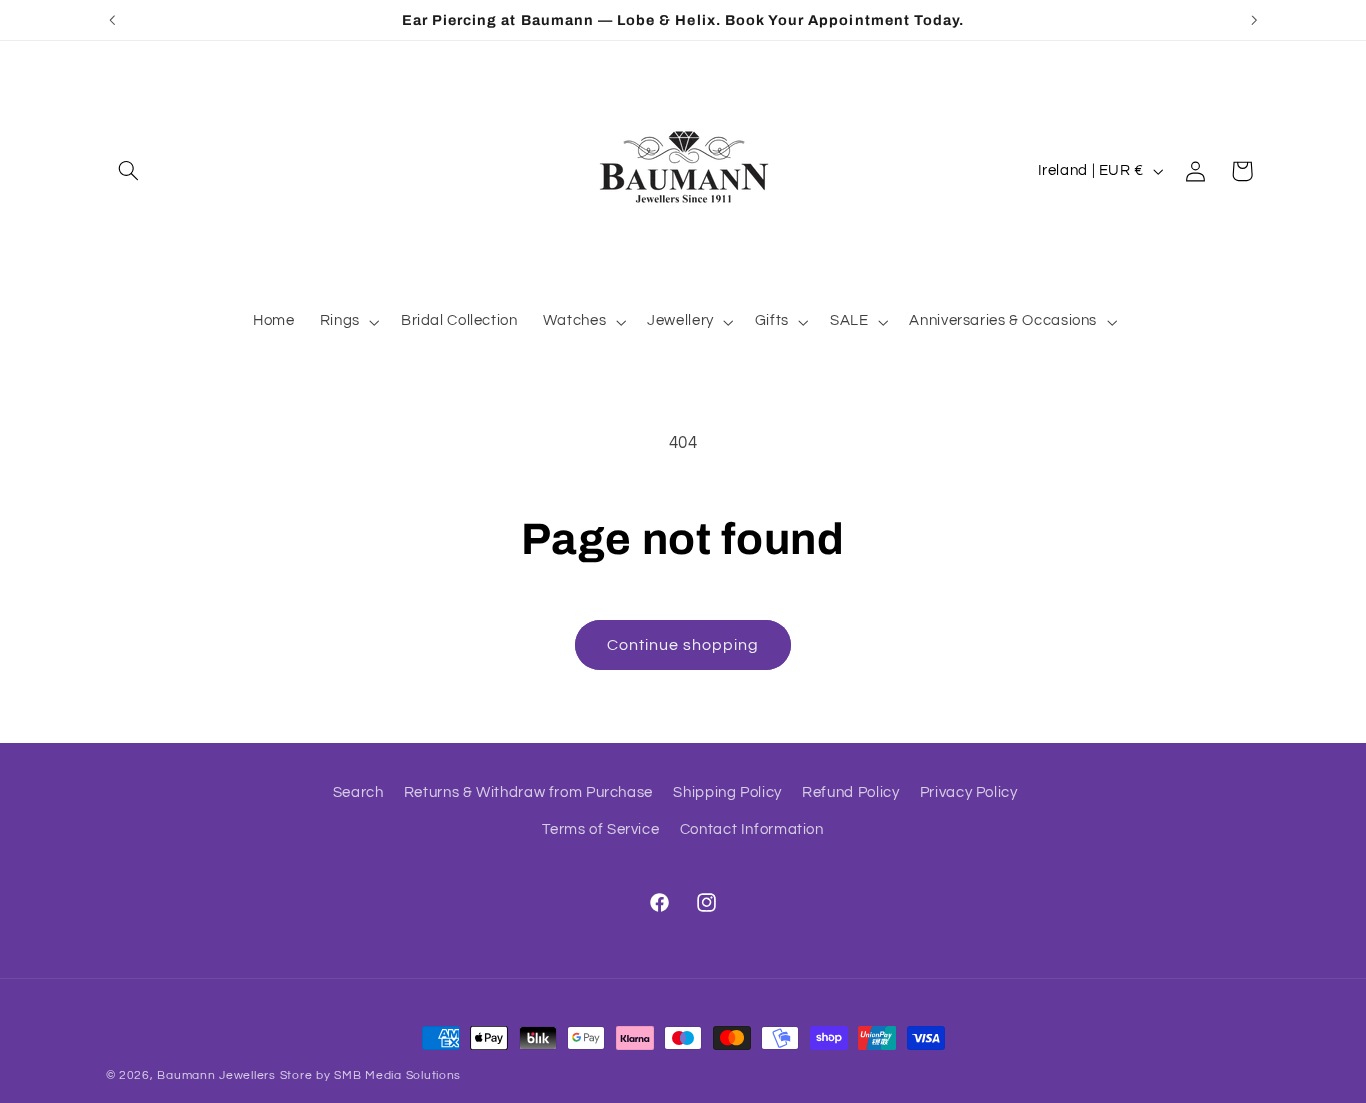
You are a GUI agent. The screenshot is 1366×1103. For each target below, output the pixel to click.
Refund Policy (850, 792)
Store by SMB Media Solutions (371, 1075)
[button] (129, 171)
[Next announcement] (1254, 20)
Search (358, 792)
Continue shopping (683, 645)
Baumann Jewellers (216, 1075)
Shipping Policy (727, 792)
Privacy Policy (969, 792)
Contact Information (752, 829)
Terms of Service (600, 829)
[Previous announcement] (112, 20)
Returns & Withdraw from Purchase (528, 792)
